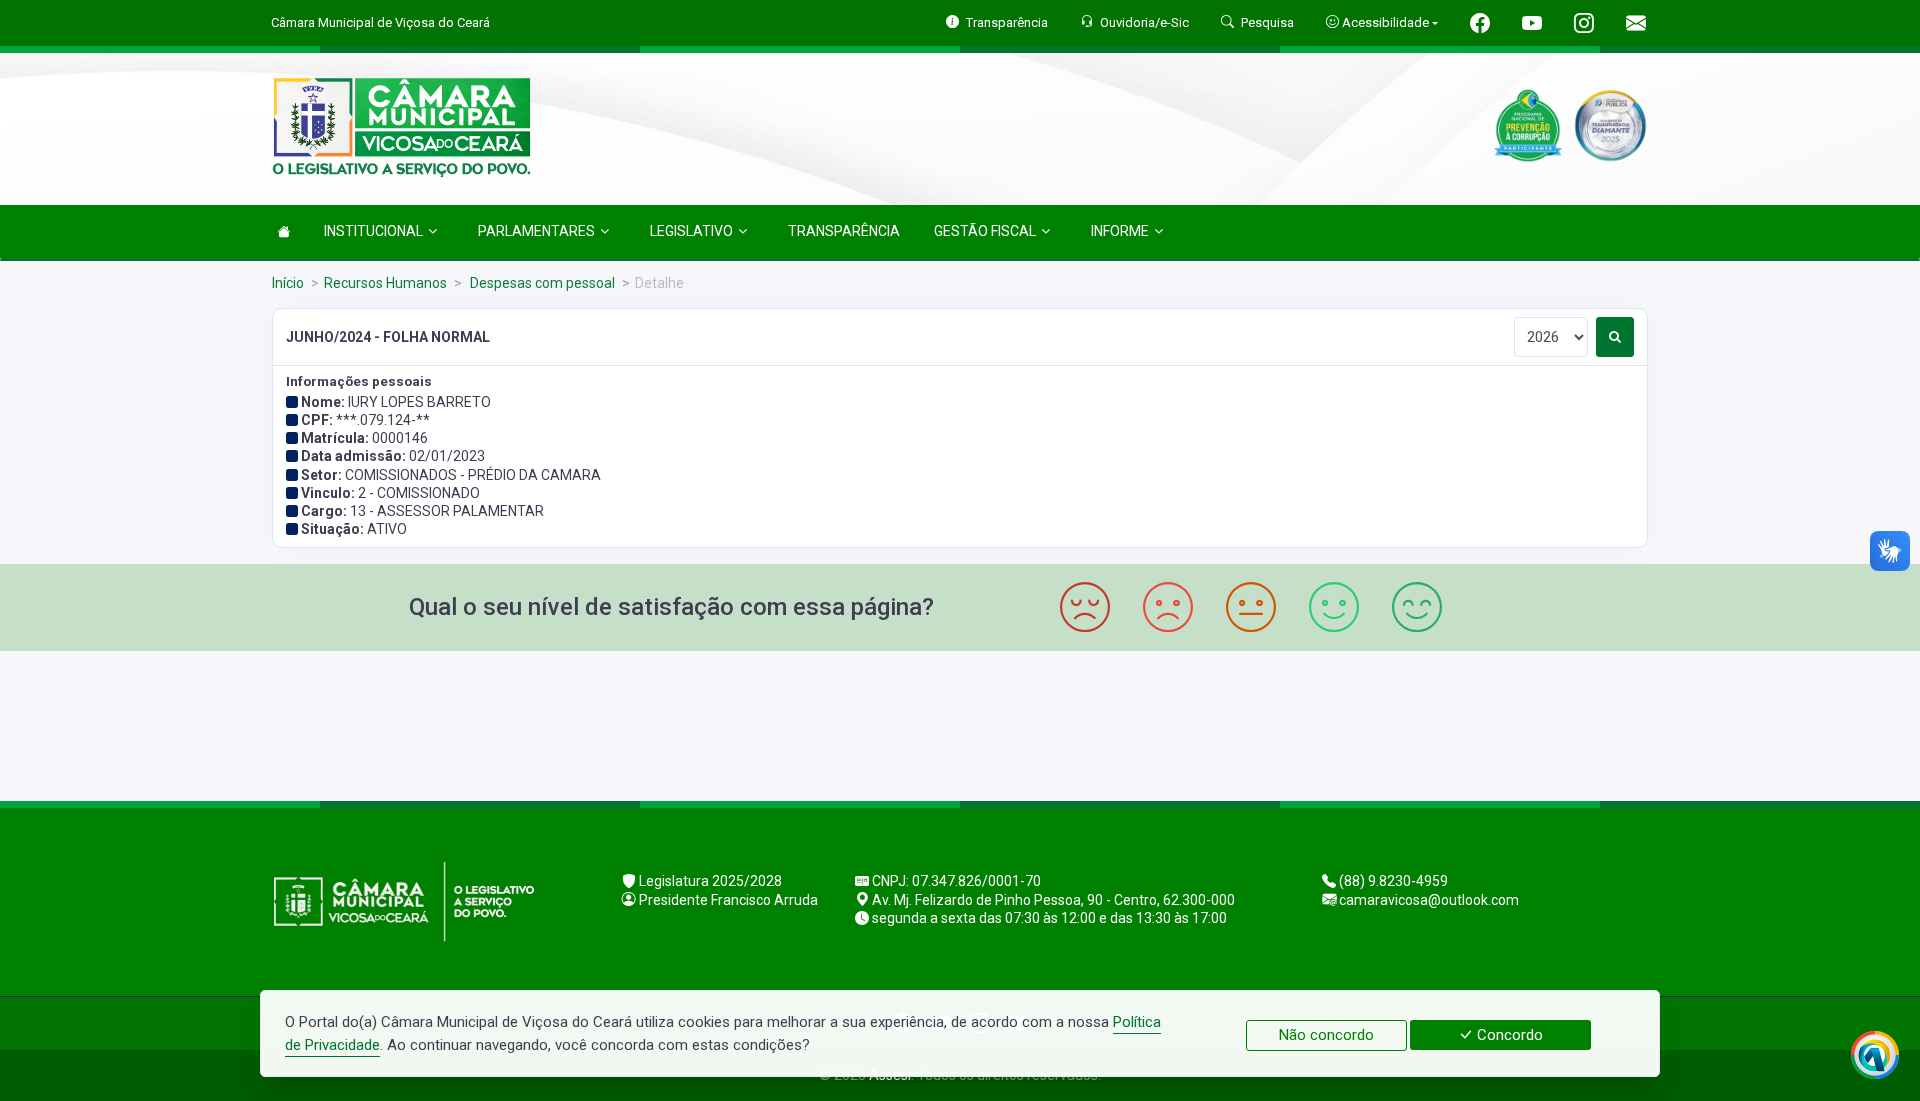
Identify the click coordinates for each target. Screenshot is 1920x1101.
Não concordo (1326, 1035)
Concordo (1508, 1035)
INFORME (1120, 231)
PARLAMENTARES (536, 231)
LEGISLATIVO (691, 231)
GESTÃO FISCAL (985, 231)
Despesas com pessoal (541, 283)
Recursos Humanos (385, 283)
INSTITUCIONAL (373, 231)
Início (288, 283)
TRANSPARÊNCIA (844, 231)
